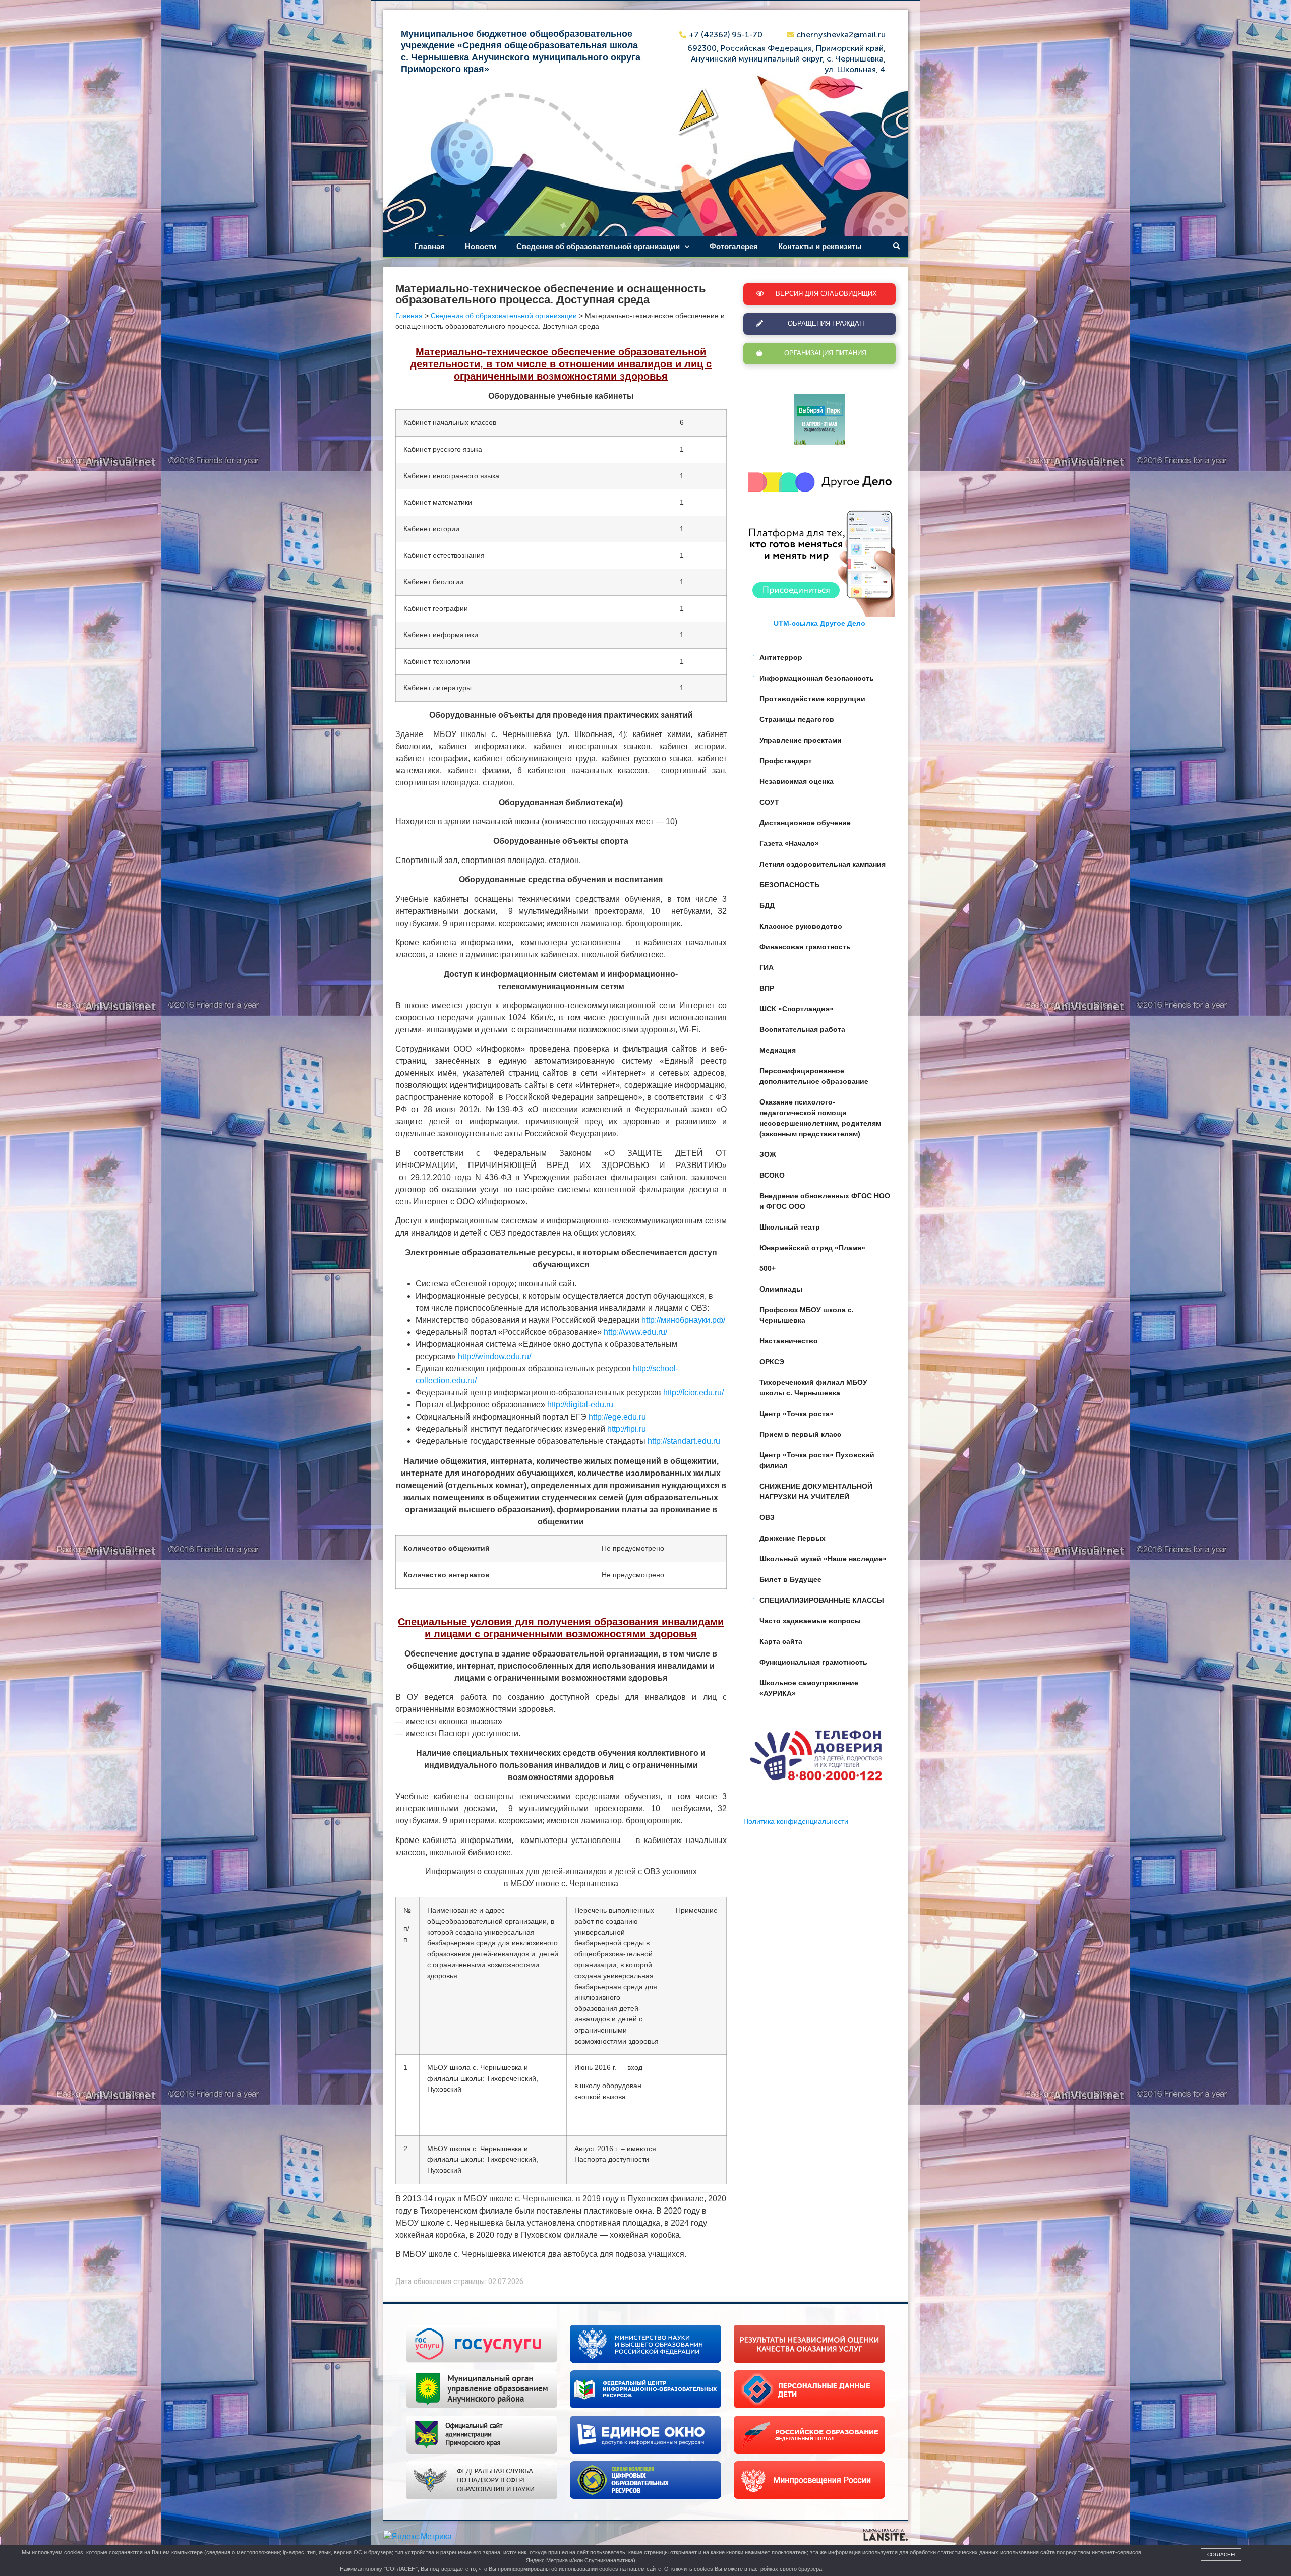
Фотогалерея (734, 246)
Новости (481, 246)
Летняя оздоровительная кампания (823, 864)
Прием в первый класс (800, 1434)
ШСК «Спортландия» (797, 1009)
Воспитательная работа (802, 1029)
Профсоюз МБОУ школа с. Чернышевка (807, 1315)
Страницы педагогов (797, 719)
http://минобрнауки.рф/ (683, 1320)
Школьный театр (790, 1227)
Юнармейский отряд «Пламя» (812, 1248)
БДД (767, 905)
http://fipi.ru (627, 1429)
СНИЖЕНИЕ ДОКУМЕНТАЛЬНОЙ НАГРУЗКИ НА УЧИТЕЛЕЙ (816, 1491)
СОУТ (769, 802)
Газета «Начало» (789, 843)
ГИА (767, 967)
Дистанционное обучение (805, 823)
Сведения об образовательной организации (598, 246)
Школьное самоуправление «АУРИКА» (809, 1688)
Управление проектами (801, 740)
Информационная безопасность (817, 678)
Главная (429, 246)
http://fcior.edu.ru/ (693, 1393)
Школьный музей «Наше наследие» (823, 1559)
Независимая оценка (797, 781)
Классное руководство (801, 926)
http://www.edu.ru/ (635, 1332)
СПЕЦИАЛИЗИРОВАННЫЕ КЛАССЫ (822, 1600)
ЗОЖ (768, 1154)
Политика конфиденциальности (796, 1821)
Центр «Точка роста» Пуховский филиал (817, 1460)
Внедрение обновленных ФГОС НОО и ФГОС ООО (825, 1201)
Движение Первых (793, 1538)
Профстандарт (786, 761)
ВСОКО (772, 1175)
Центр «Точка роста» (797, 1414)
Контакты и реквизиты (820, 246)
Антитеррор (781, 657)
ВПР (767, 988)
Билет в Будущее (790, 1579)
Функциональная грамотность (813, 1662)
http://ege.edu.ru (617, 1417)
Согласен (1221, 2555)
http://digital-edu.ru (580, 1405)
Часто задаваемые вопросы (810, 1621)
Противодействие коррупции (812, 699)
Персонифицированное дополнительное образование (814, 1076)
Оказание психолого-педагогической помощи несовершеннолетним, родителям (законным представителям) (820, 1118)
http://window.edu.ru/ (494, 1356)
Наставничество (789, 1341)
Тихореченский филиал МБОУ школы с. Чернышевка (813, 1388)
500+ (768, 1268)
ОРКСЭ (772, 1362)
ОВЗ (767, 1517)
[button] (897, 247)
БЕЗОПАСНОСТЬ (789, 885)
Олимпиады (781, 1289)
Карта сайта (781, 1641)
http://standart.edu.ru (684, 1441)
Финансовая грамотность (805, 947)
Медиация (778, 1050)
